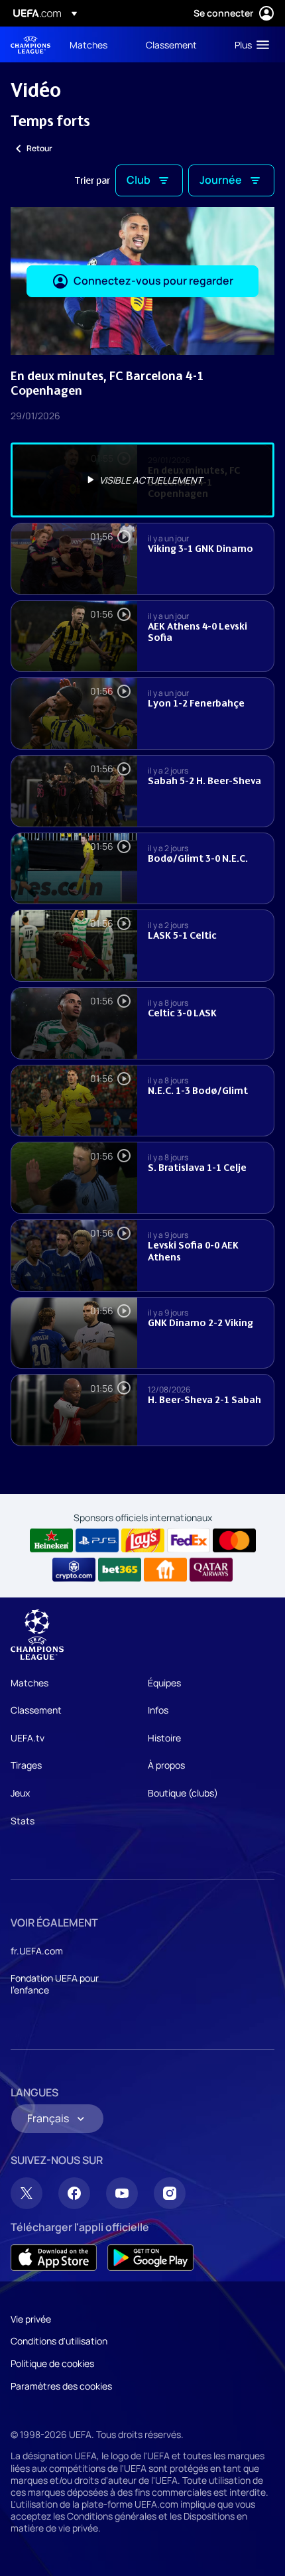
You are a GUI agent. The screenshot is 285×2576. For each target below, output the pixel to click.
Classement (36, 1710)
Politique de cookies (52, 2363)
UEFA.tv (28, 1738)
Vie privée (31, 2319)
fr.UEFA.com (37, 1951)
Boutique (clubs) (183, 1793)
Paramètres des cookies (61, 2386)
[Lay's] (143, 1540)
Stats (23, 1821)
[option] (142, 480)
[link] (88, 44)
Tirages (26, 1765)
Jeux (20, 1793)
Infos (158, 1710)
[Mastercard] (234, 1540)
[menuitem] (96, 44)
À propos (166, 1765)
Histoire (164, 1738)
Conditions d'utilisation (59, 2341)
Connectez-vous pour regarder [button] (153, 281)
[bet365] (120, 1570)
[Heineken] (51, 1540)
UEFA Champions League (30, 45)
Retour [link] (39, 148)
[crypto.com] (74, 1570)
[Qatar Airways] (211, 1570)
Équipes (164, 1683)
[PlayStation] (97, 1540)
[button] (249, 44)
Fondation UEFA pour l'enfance (55, 1984)
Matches (29, 1683)
